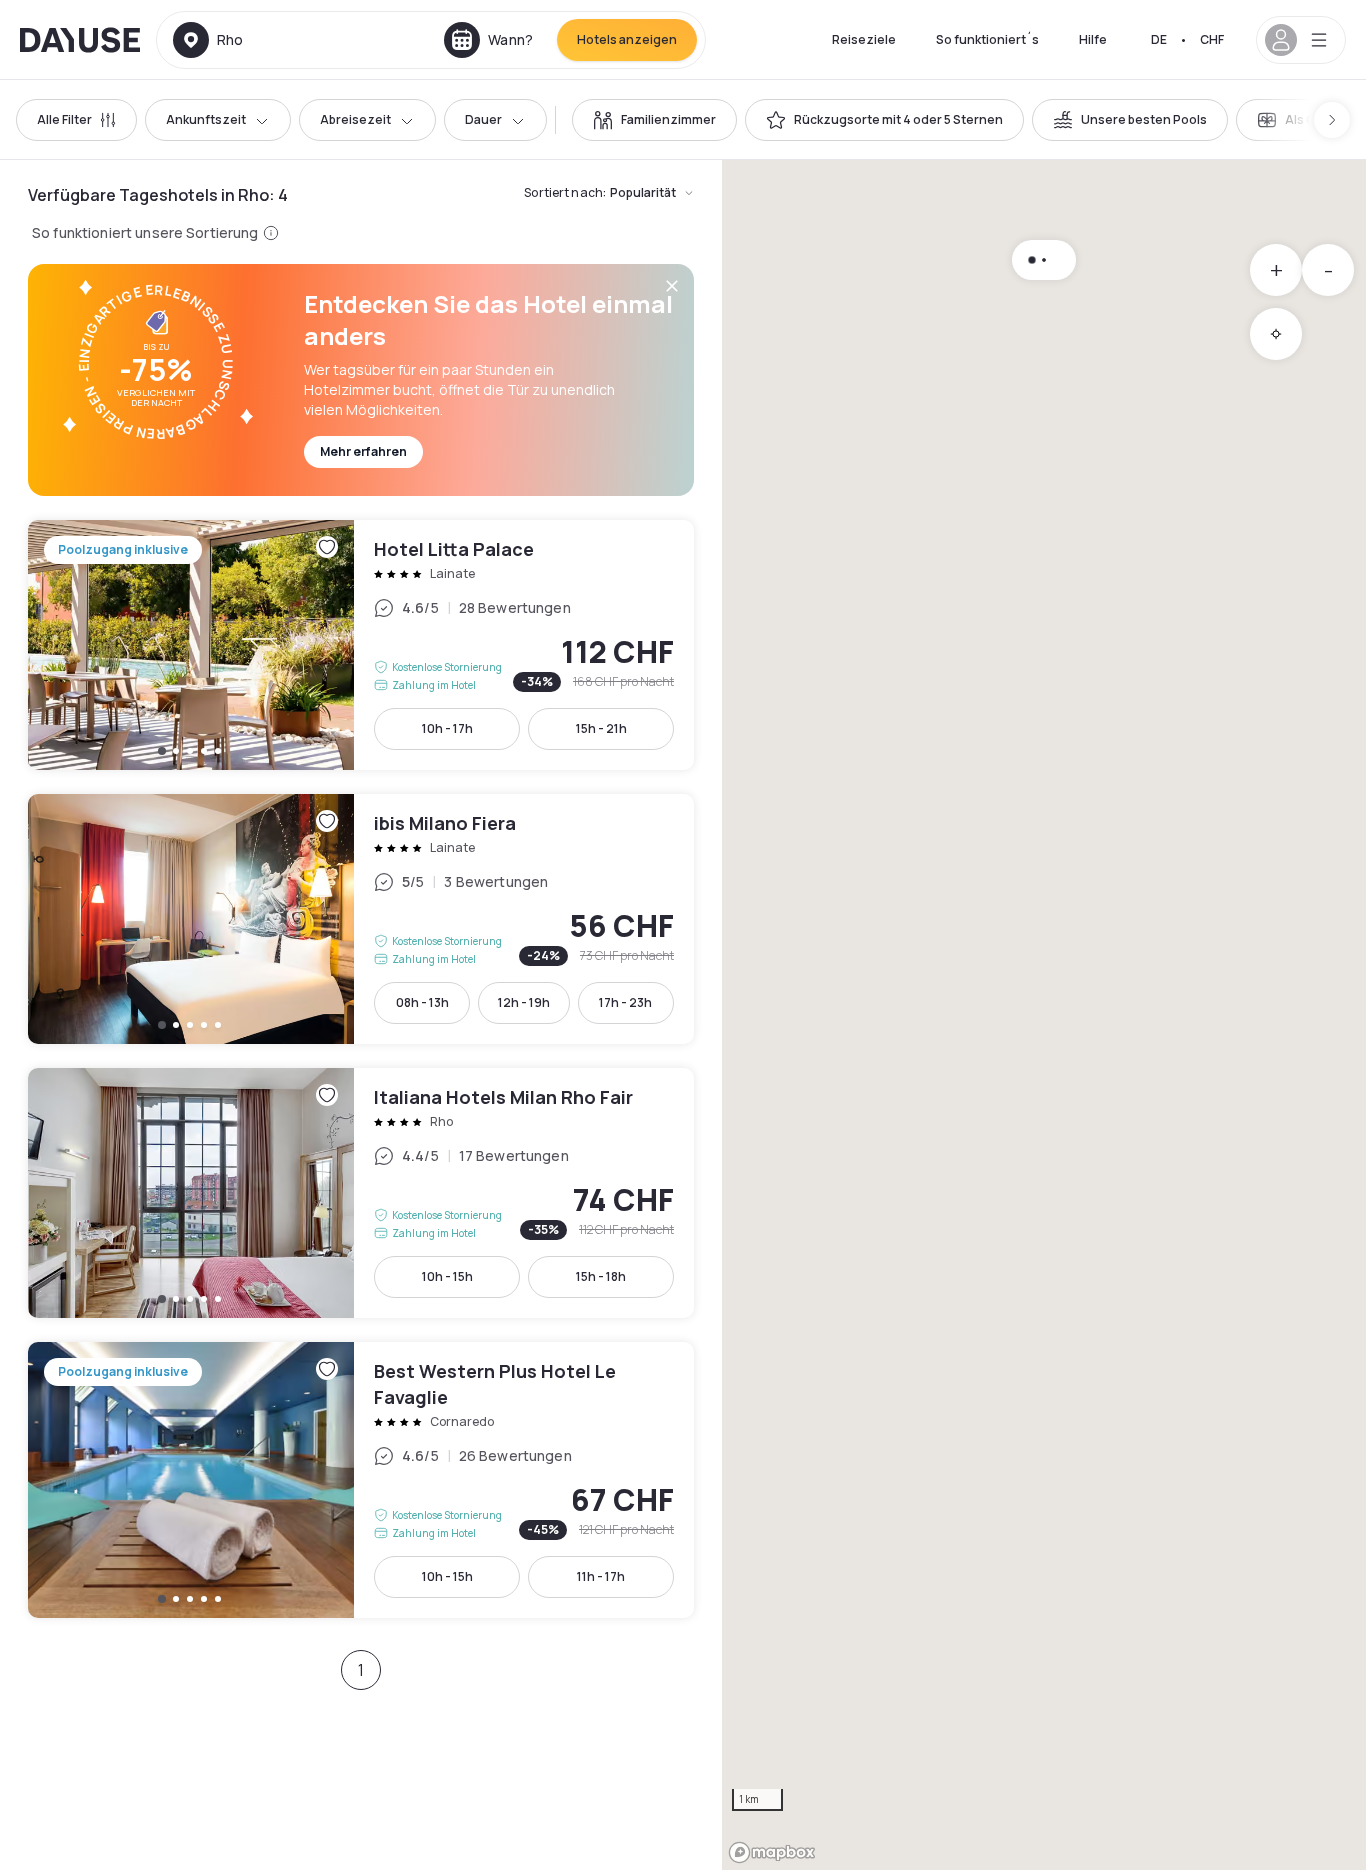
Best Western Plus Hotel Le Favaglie (361, 1480)
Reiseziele (864, 39)
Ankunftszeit (206, 119)
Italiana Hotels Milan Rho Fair (361, 1193)
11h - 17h (601, 1576)
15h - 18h (601, 1276)
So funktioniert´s (987, 39)
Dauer (483, 119)
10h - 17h (447, 728)
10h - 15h (447, 1276)
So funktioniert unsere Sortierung (145, 232)
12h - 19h (524, 1002)
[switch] (654, 120)
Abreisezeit (355, 119)
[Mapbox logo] (772, 1852)
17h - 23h (625, 1002)
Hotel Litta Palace (361, 645)
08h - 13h (422, 1002)
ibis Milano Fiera (361, 919)
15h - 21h (601, 728)
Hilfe (1093, 39)
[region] (1044, 1015)
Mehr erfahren (363, 451)
